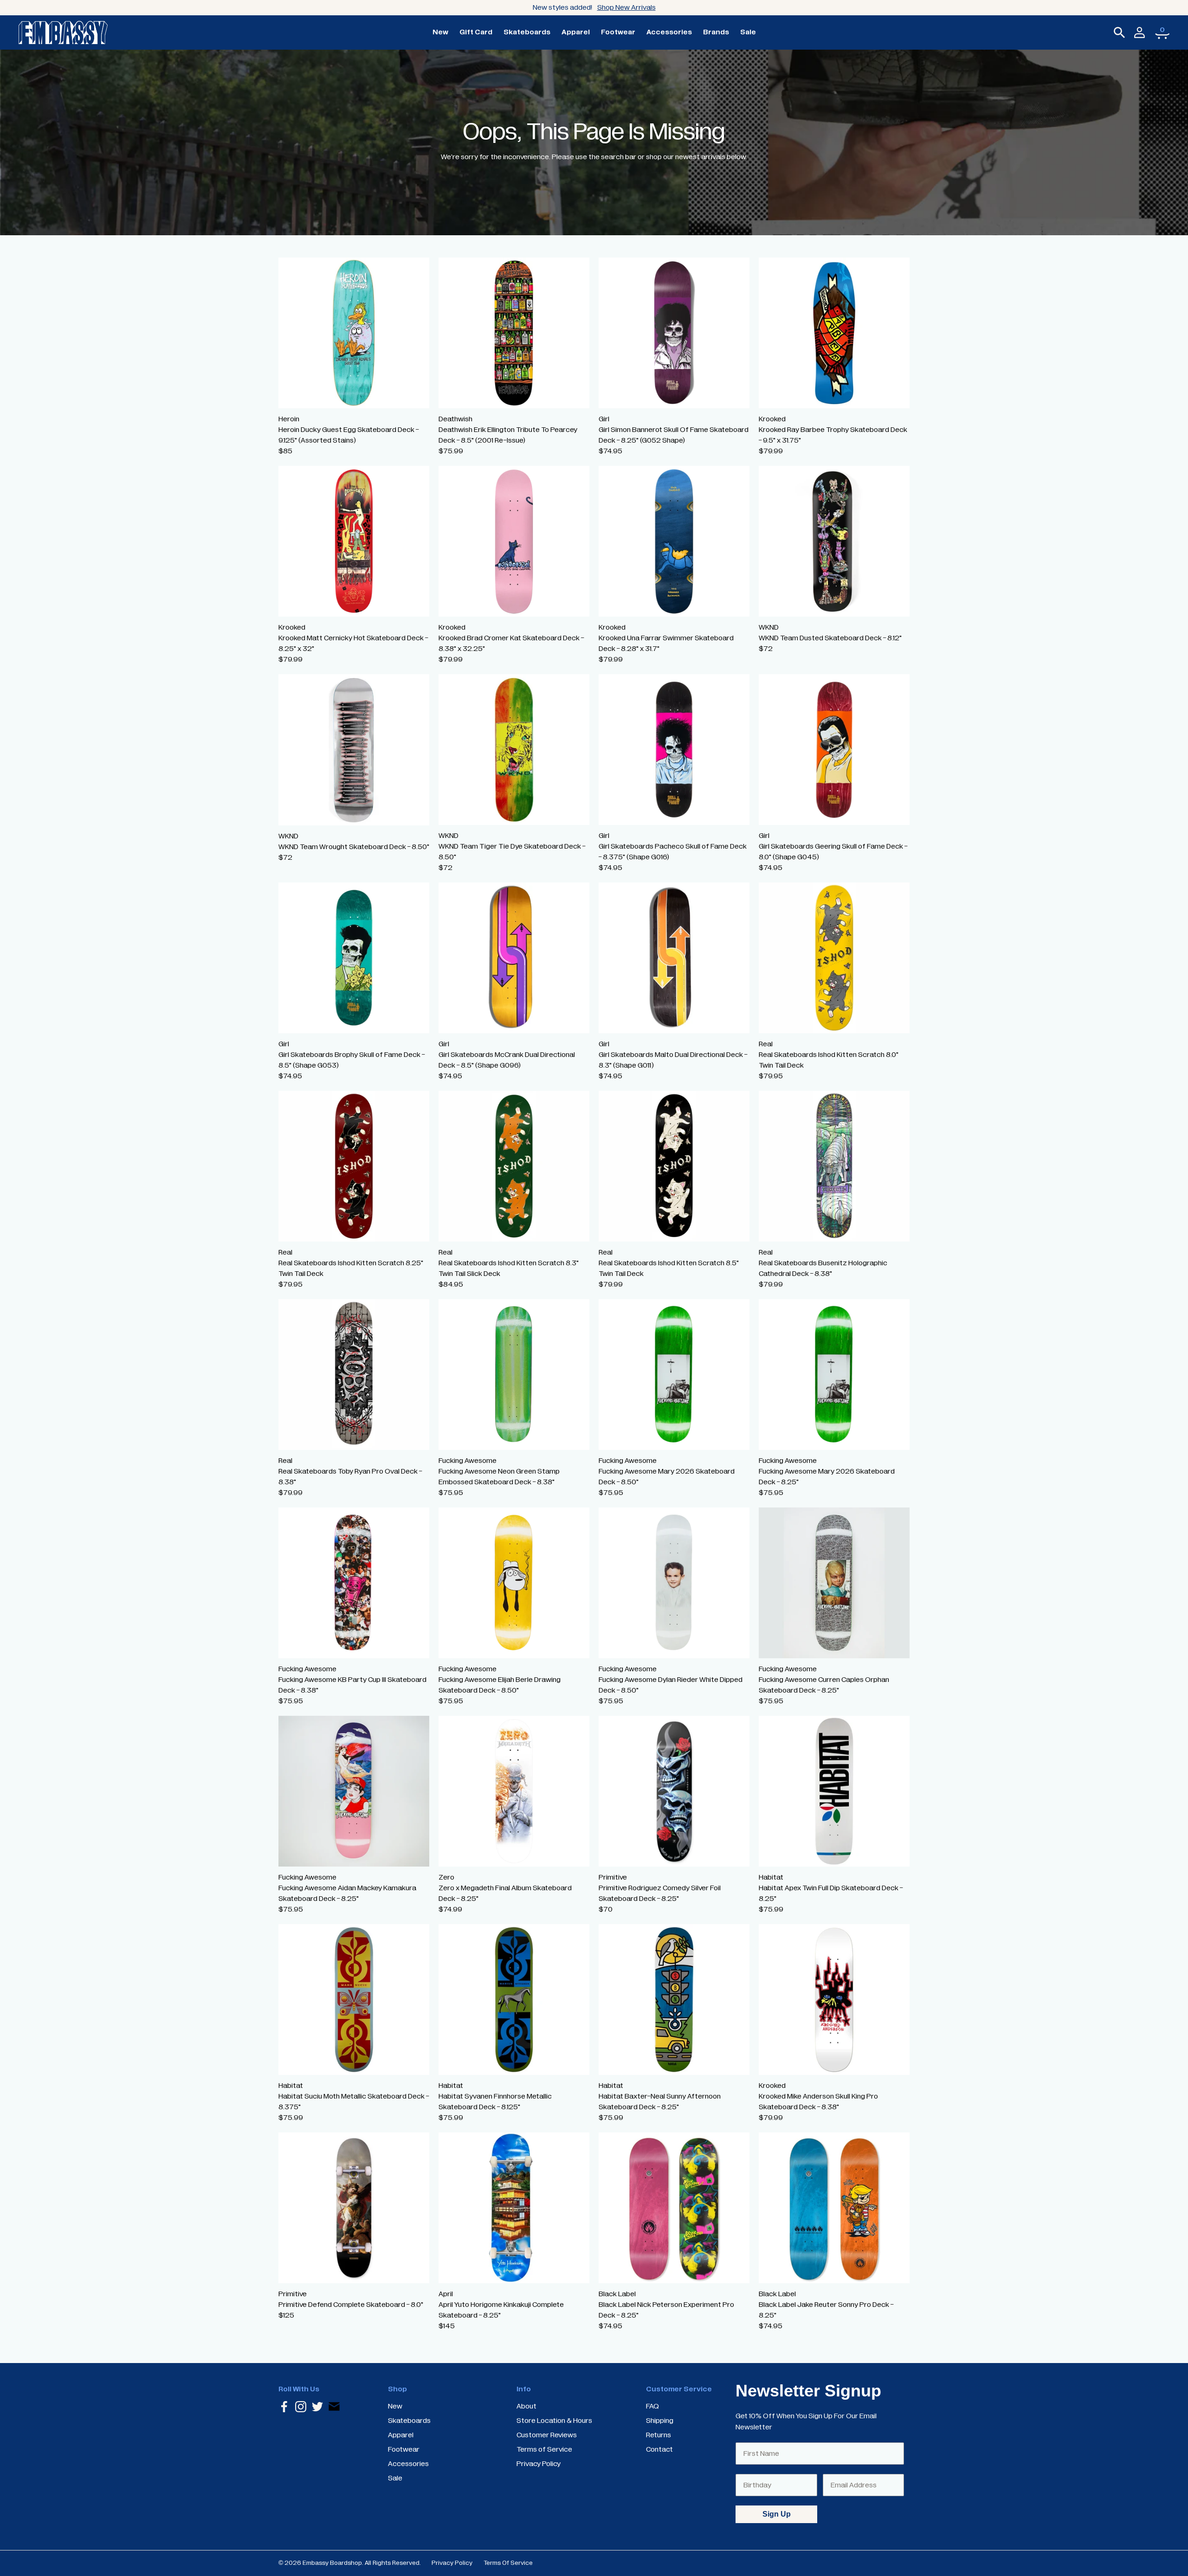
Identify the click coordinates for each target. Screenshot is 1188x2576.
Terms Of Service (508, 2563)
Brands (716, 32)
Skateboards (527, 32)
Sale (748, 32)
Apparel (576, 32)
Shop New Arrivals (626, 7)
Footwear (618, 32)
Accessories (669, 32)
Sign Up (777, 2514)
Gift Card (476, 32)
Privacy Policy (452, 2563)
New (440, 32)
